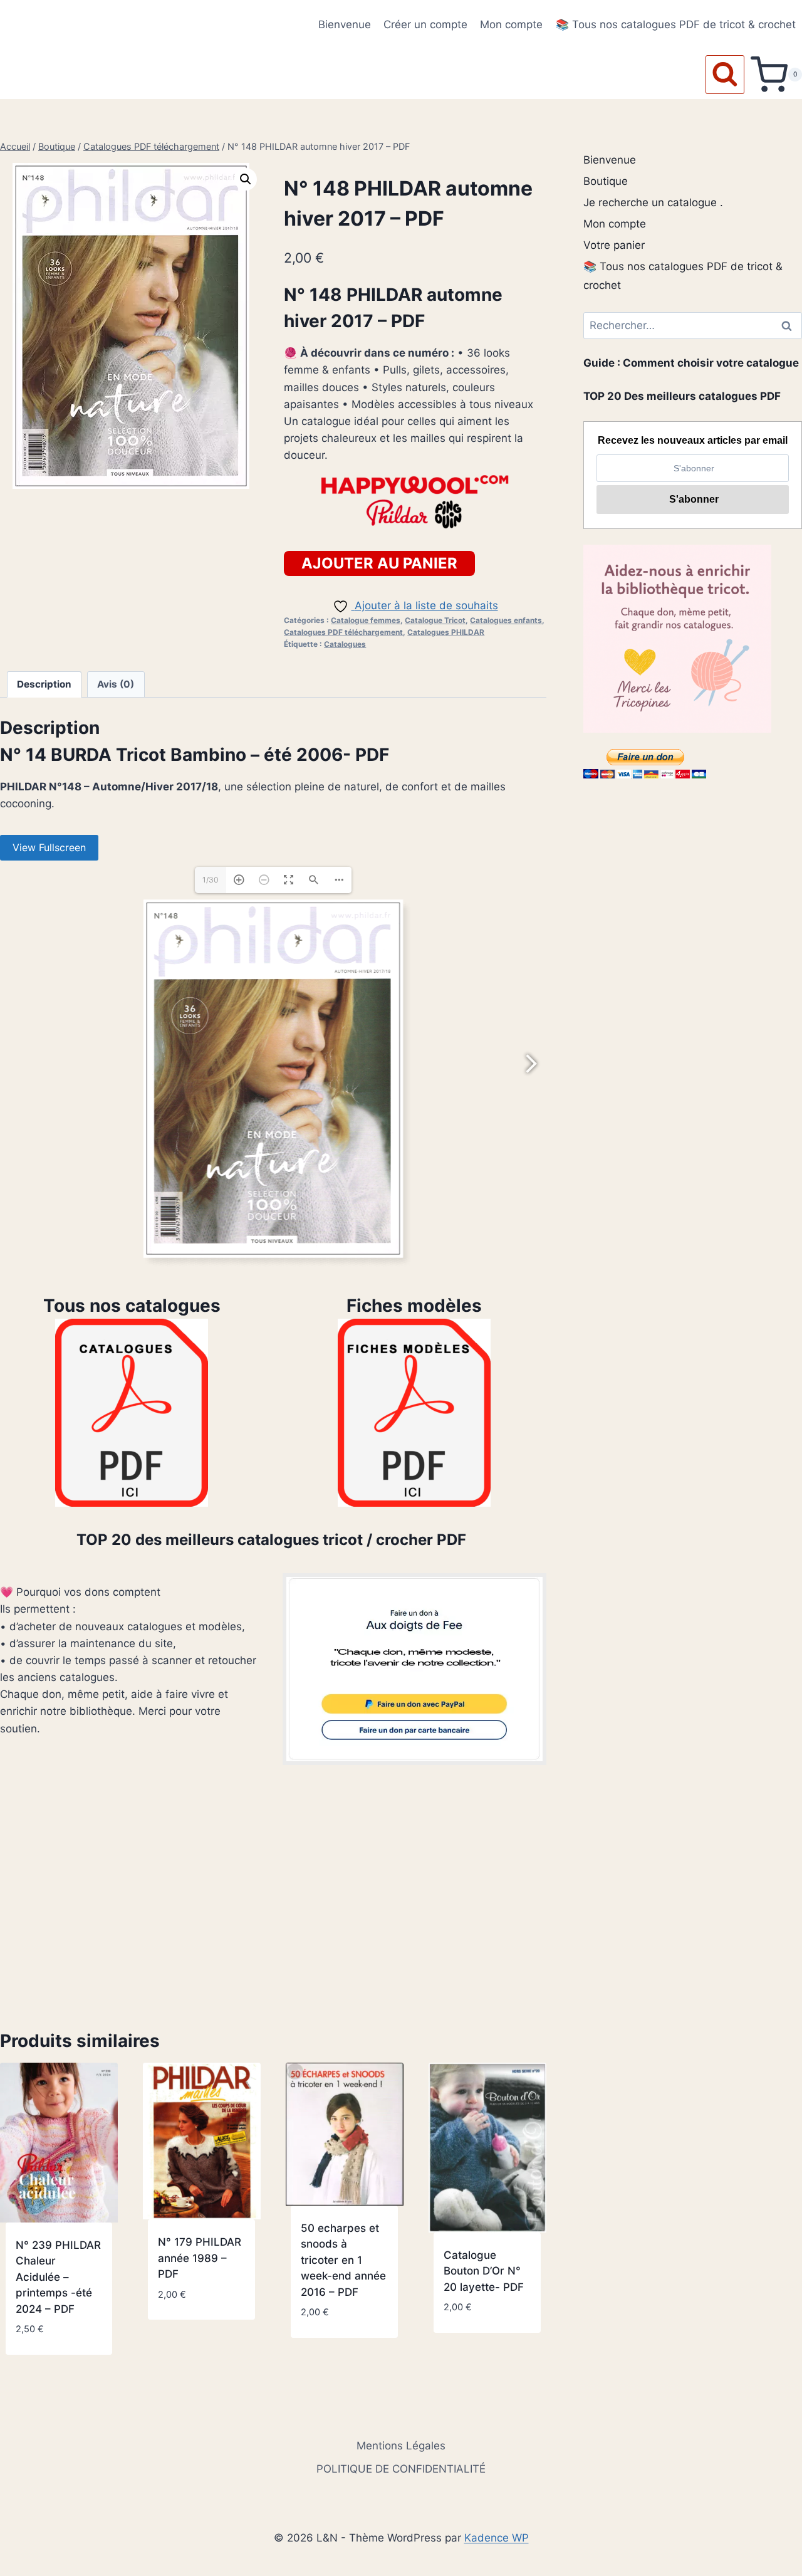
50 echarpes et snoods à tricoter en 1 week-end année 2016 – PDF (343, 2260)
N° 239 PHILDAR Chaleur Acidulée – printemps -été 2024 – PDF (58, 2277)
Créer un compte (425, 24)
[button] (246, 179)
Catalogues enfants (506, 620)
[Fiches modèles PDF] (414, 1413)
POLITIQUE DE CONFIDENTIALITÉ (401, 2469)
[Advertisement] (273, 1897)
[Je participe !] (414, 1669)
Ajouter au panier (379, 563)
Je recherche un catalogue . (653, 202)
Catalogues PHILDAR (446, 632)
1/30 (211, 880)
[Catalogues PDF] (132, 1413)
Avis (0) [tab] (116, 684)
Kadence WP (497, 2538)
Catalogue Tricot (435, 620)
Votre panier (614, 245)
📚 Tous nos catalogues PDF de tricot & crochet (676, 24)
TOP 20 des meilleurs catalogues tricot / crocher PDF (273, 1540)
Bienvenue (345, 24)
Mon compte (511, 24)
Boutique (606, 181)
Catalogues (345, 644)
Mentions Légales (401, 2446)
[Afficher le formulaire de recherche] (725, 75)
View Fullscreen (49, 847)
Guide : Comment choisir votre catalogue (691, 363)
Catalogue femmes (366, 620)
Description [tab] (44, 684)
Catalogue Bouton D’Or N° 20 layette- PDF (484, 2271)
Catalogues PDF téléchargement (343, 632)
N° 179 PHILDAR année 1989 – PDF (200, 2258)
